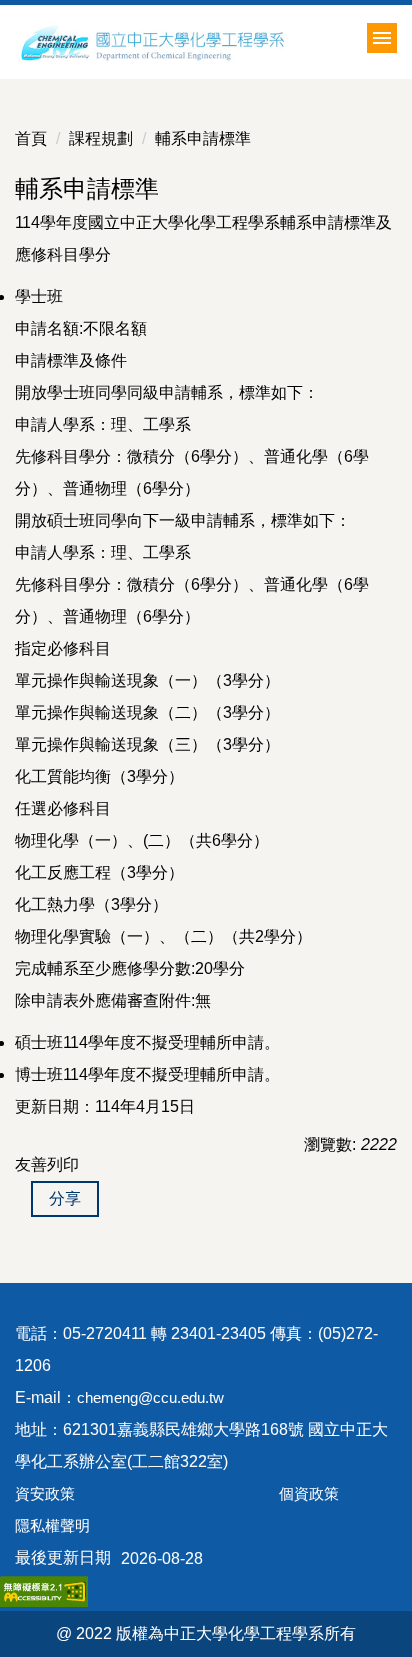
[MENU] (382, 38)
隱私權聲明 (52, 1525)
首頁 (31, 138)
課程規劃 (101, 138)
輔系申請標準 (203, 138)
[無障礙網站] (44, 1590)
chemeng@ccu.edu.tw (150, 1397)
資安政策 (45, 1493)
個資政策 (309, 1493)
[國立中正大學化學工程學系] (197, 42)
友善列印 (47, 1164)
